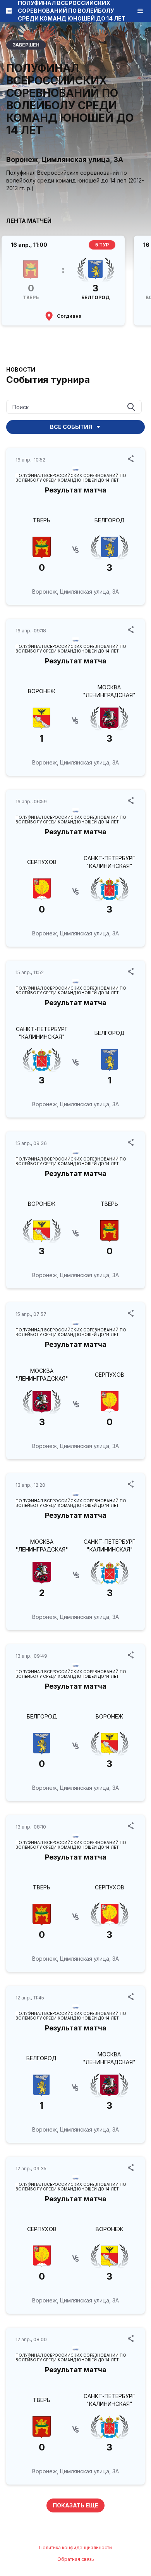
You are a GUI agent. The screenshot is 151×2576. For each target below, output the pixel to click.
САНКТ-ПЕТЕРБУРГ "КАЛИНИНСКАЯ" (110, 862)
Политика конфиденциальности (75, 2548)
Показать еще (75, 2505)
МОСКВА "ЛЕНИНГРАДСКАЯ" (109, 691)
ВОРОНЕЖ (42, 691)
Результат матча (76, 490)
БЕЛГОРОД (110, 520)
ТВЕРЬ (42, 520)
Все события (71, 427)
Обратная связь (76, 2559)
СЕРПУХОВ (42, 862)
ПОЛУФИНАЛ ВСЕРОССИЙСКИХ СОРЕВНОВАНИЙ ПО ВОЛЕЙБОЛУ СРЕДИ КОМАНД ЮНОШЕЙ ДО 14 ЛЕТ (71, 478)
